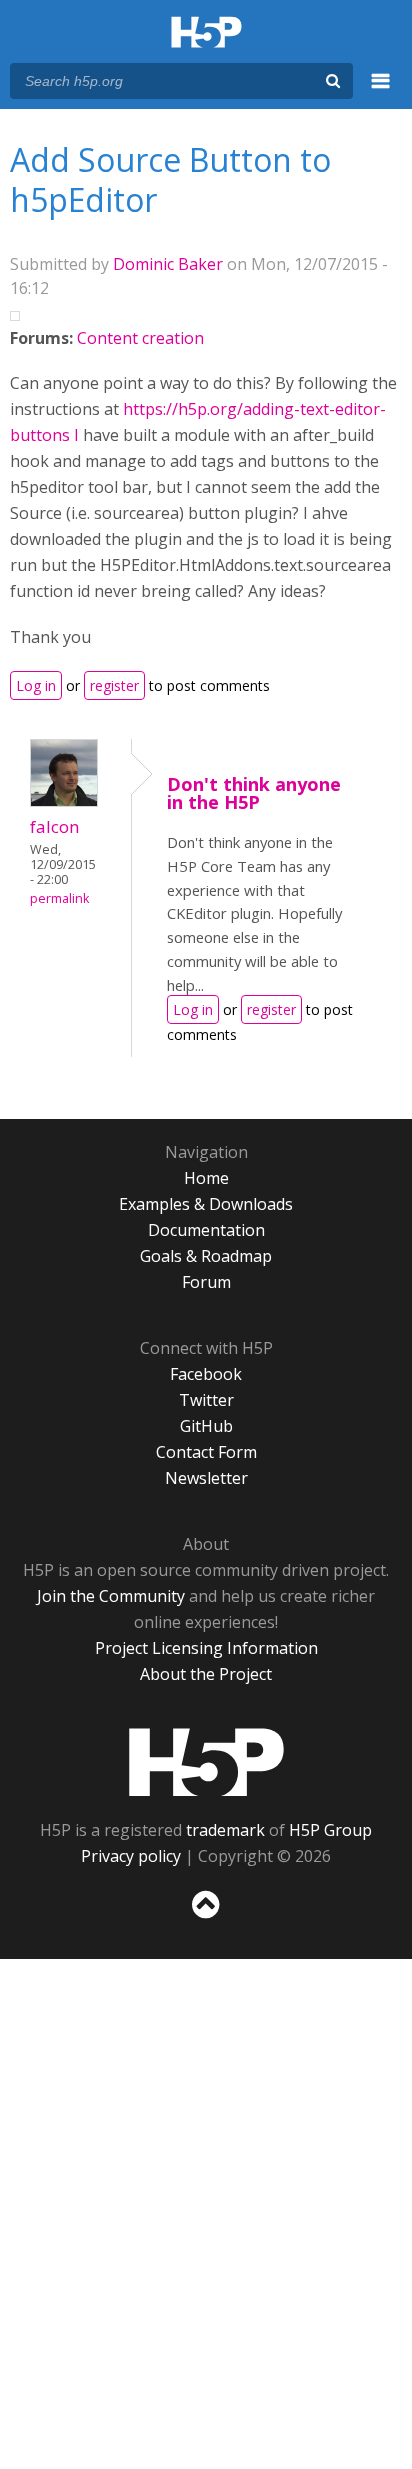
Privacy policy (131, 1856)
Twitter (206, 1400)
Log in (36, 685)
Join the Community (111, 1596)
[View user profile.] (64, 801)
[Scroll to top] (206, 1919)
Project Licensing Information (206, 1648)
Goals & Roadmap (206, 1256)
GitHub (206, 1426)
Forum (206, 1282)
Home (206, 1178)
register (114, 685)
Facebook (206, 1374)
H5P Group (330, 1830)
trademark (225, 1830)
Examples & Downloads (206, 1204)
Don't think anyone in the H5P (254, 793)
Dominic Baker (168, 264)
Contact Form (206, 1452)
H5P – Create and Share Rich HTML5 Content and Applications (206, 33)
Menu (381, 92)
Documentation (206, 1230)
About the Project (206, 1674)
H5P (206, 1762)
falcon (55, 826)
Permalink (59, 898)
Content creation (140, 338)
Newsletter (206, 1478)
